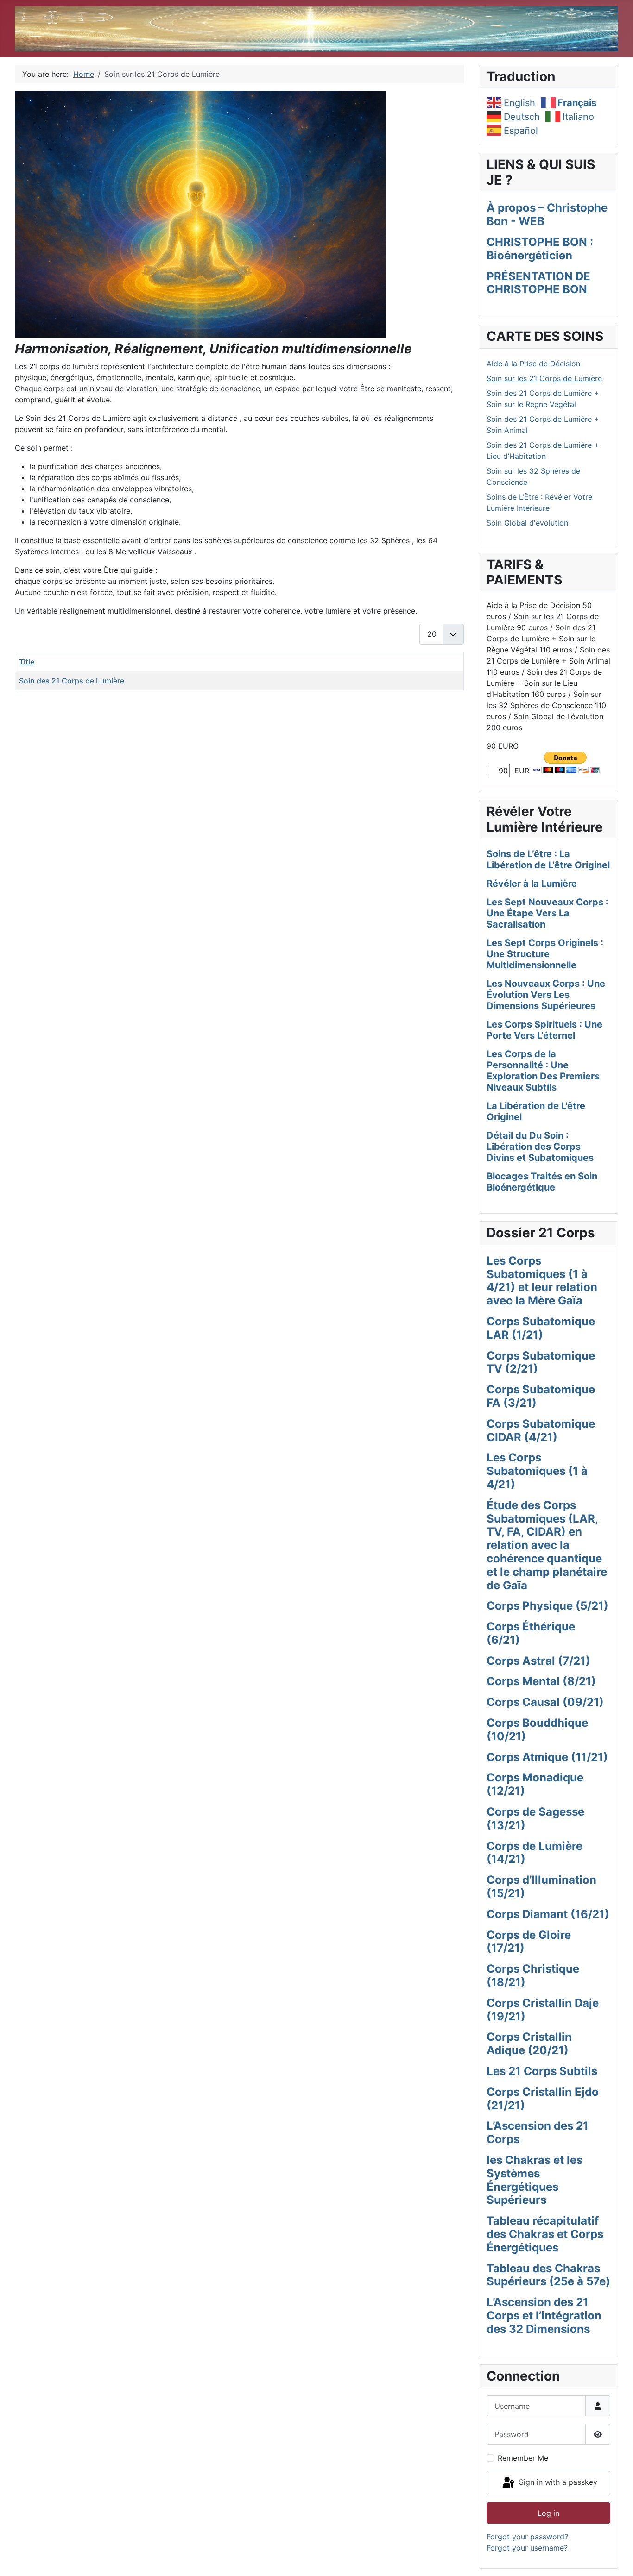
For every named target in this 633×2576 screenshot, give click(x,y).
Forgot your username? (527, 2548)
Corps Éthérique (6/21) (531, 1633)
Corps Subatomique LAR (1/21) (541, 1328)
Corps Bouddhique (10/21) (537, 1730)
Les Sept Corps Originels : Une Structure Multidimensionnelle (545, 954)
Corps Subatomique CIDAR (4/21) (541, 1430)
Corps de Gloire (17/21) (529, 1942)
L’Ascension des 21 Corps (538, 2132)
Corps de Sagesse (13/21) (535, 1818)
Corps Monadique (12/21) (535, 1784)
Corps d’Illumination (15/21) (541, 1887)
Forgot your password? (527, 2537)
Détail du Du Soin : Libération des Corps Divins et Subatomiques (540, 1147)
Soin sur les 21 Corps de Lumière (544, 378)
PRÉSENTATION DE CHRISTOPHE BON (538, 283)
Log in (548, 2513)
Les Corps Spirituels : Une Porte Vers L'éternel (544, 1030)
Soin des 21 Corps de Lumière (72, 681)
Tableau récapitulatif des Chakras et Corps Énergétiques (545, 2234)
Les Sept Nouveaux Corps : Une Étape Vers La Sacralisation (548, 913)
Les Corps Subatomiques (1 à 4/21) (537, 1471)
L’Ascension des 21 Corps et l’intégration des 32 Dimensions (544, 2316)
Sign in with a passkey (557, 2482)
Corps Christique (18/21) (533, 1975)
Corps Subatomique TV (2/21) (541, 1362)
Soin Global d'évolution (527, 523)
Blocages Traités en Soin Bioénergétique (542, 1182)
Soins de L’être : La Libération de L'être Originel (548, 859)
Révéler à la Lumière (532, 884)
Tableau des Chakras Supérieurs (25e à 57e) (548, 2275)
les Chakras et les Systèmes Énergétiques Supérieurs (535, 2180)
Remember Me (523, 2458)
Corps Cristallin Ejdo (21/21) (543, 2099)
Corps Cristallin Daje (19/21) (543, 2010)
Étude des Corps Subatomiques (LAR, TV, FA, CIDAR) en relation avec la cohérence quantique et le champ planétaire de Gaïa (547, 1545)
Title (27, 662)
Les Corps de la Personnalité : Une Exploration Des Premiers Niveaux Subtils (543, 1071)
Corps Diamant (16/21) (548, 1914)
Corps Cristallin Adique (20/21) (529, 2043)
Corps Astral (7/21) (538, 1661)
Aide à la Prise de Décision (533, 364)
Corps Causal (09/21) (545, 1702)
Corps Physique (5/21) (548, 1606)
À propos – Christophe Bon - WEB (547, 214)
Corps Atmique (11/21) (547, 1757)
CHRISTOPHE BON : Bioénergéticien (540, 249)
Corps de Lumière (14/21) (535, 1853)
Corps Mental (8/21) (541, 1681)
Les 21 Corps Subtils (542, 2071)
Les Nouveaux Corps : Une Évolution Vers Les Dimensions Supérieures (546, 995)
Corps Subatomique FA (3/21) (541, 1396)
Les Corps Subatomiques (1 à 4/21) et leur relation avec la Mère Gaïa (542, 1281)
